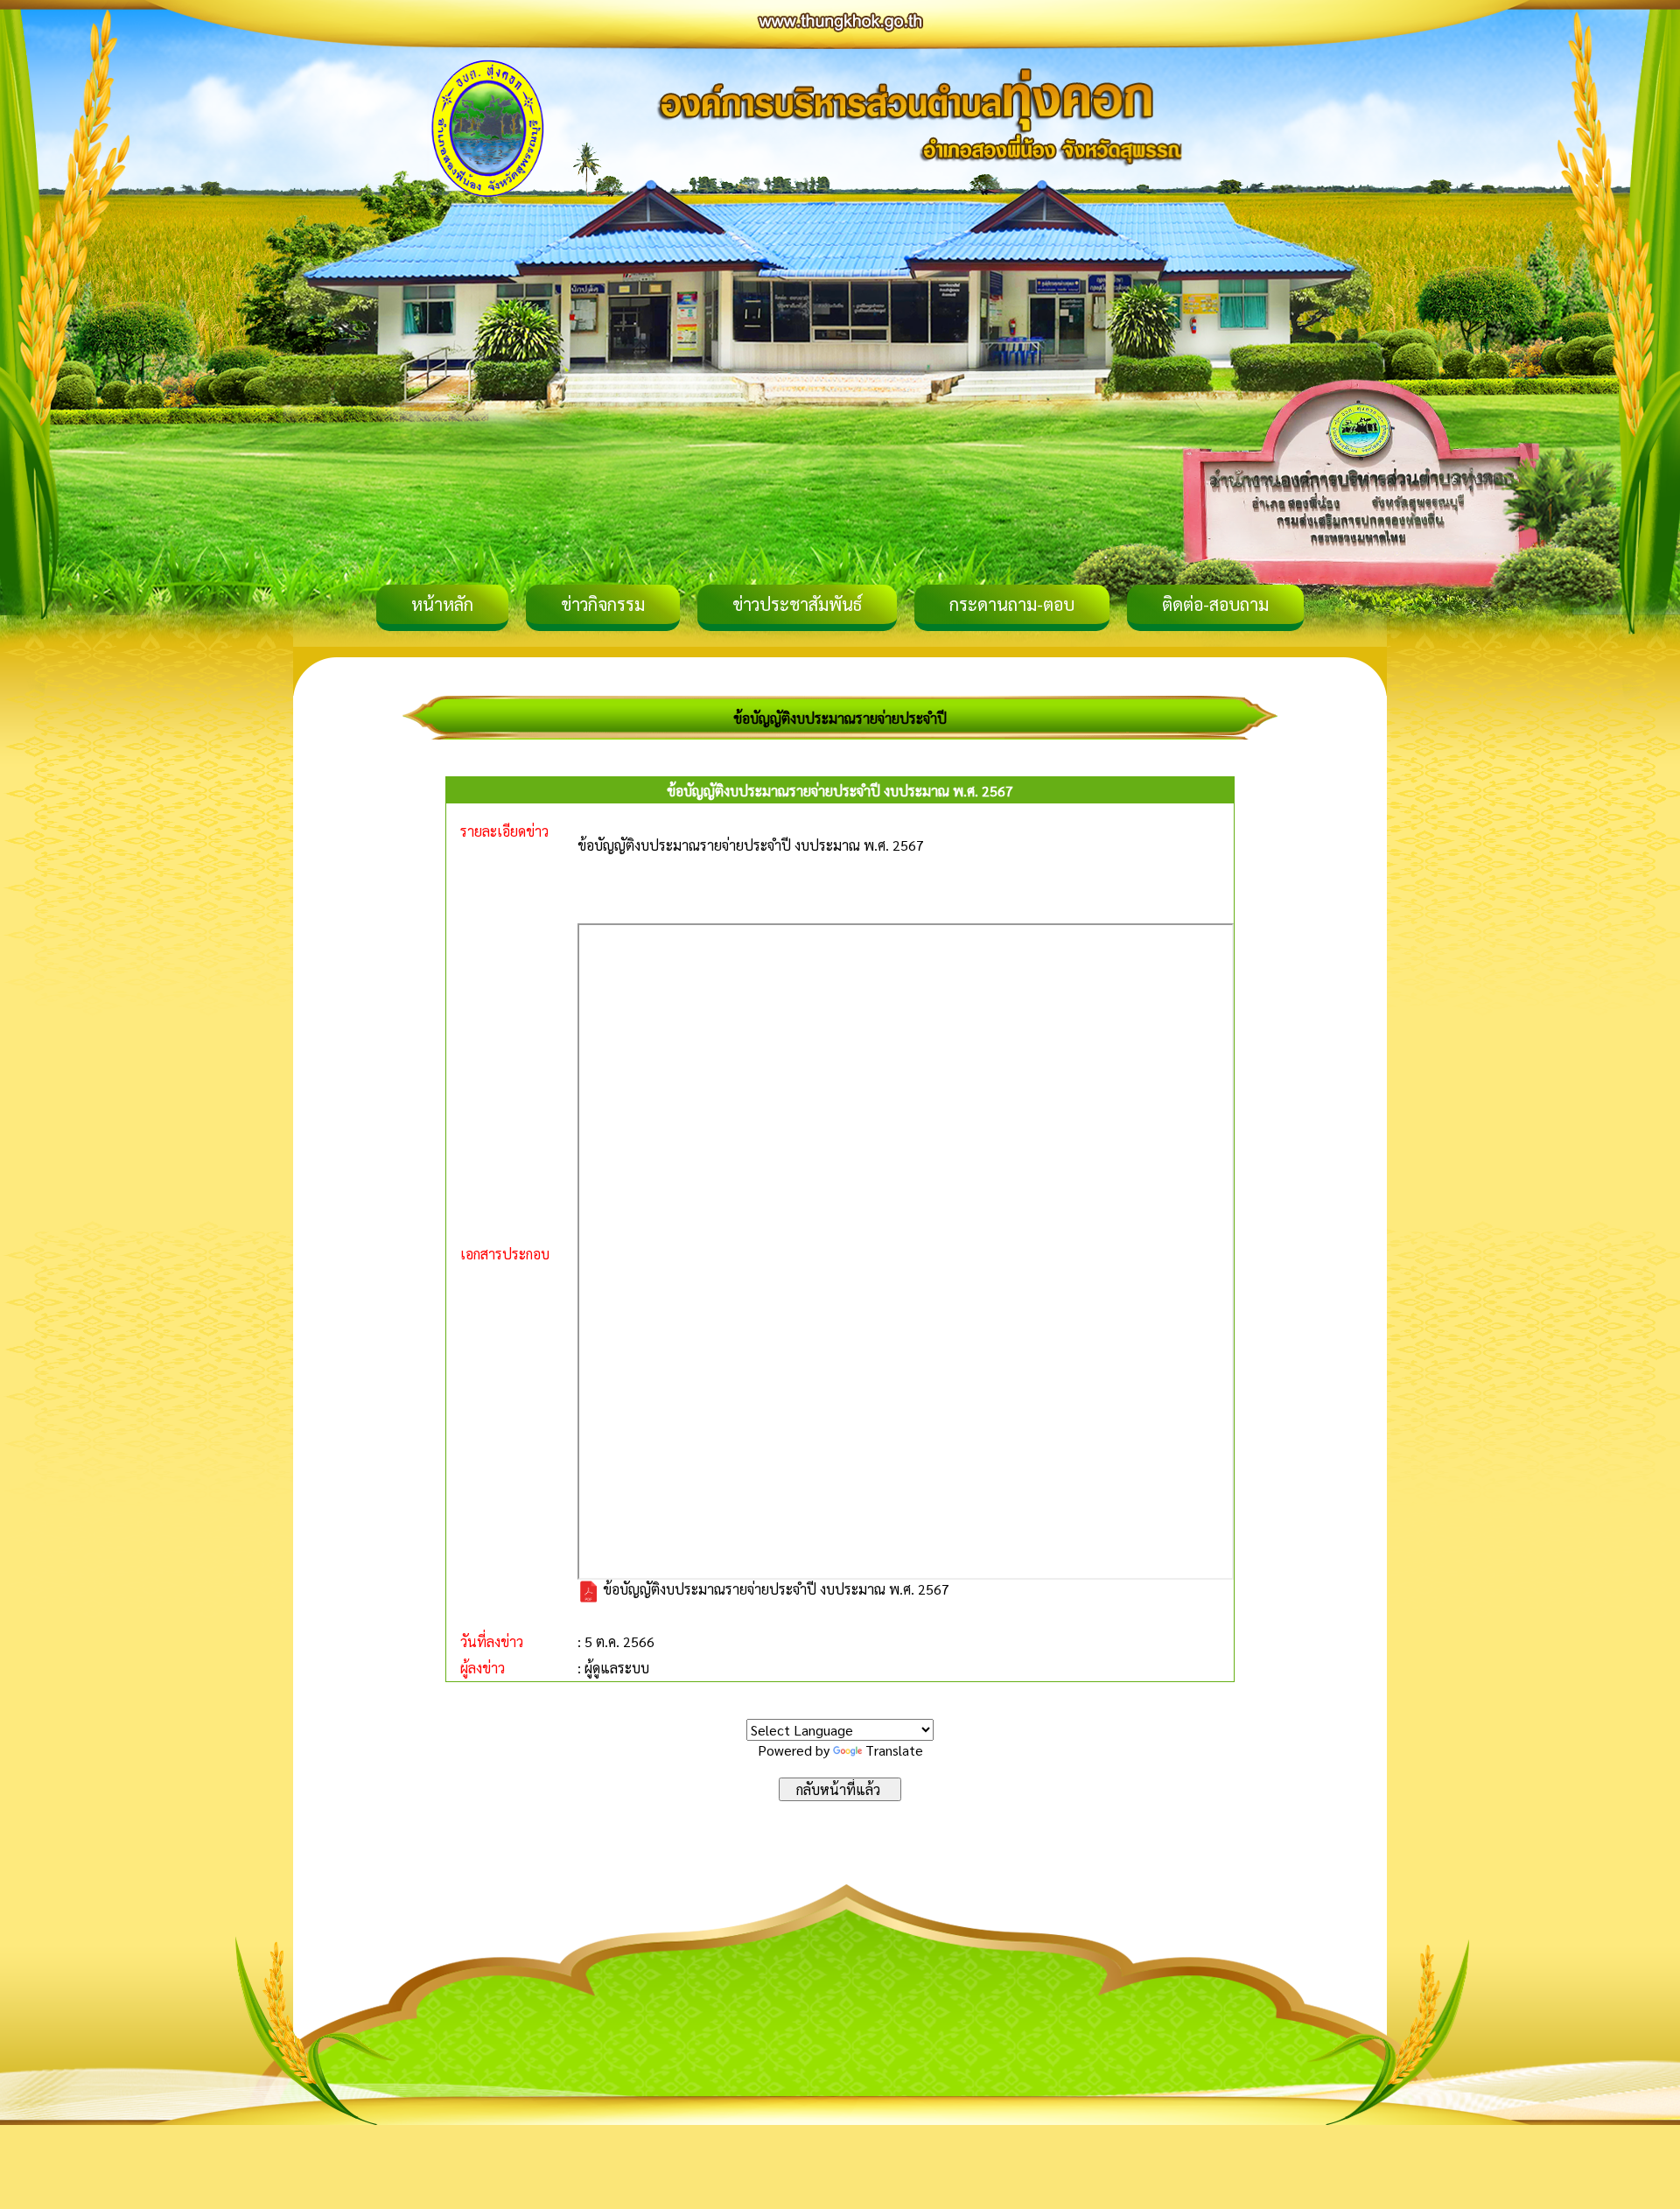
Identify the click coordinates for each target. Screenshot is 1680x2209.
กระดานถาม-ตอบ (1012, 604)
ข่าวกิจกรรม (603, 604)
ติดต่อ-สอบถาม (1215, 604)
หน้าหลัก (442, 604)
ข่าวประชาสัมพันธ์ (797, 604)
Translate (894, 1750)
